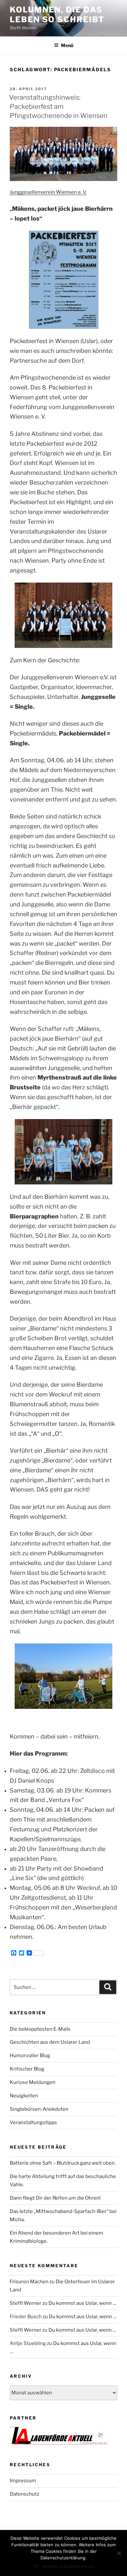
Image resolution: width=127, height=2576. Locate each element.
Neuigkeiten (24, 2096)
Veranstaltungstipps (33, 2122)
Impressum (23, 2481)
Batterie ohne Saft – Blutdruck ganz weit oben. (63, 2163)
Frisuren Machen (29, 2282)
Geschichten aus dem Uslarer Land (50, 2042)
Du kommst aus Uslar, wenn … (82, 2303)
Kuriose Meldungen (33, 2082)
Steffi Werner (26, 2303)
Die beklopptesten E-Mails (40, 2029)
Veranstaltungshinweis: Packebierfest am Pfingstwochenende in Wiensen (58, 107)
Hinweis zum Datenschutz (68, 2566)
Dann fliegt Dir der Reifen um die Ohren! (55, 2198)
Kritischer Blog (27, 2069)
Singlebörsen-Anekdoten (39, 2109)
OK (35, 2566)
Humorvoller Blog (30, 2056)
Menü (67, 45)
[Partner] (59, 2443)
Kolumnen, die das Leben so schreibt (57, 15)
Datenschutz (24, 2494)
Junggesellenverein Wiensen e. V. (48, 192)
